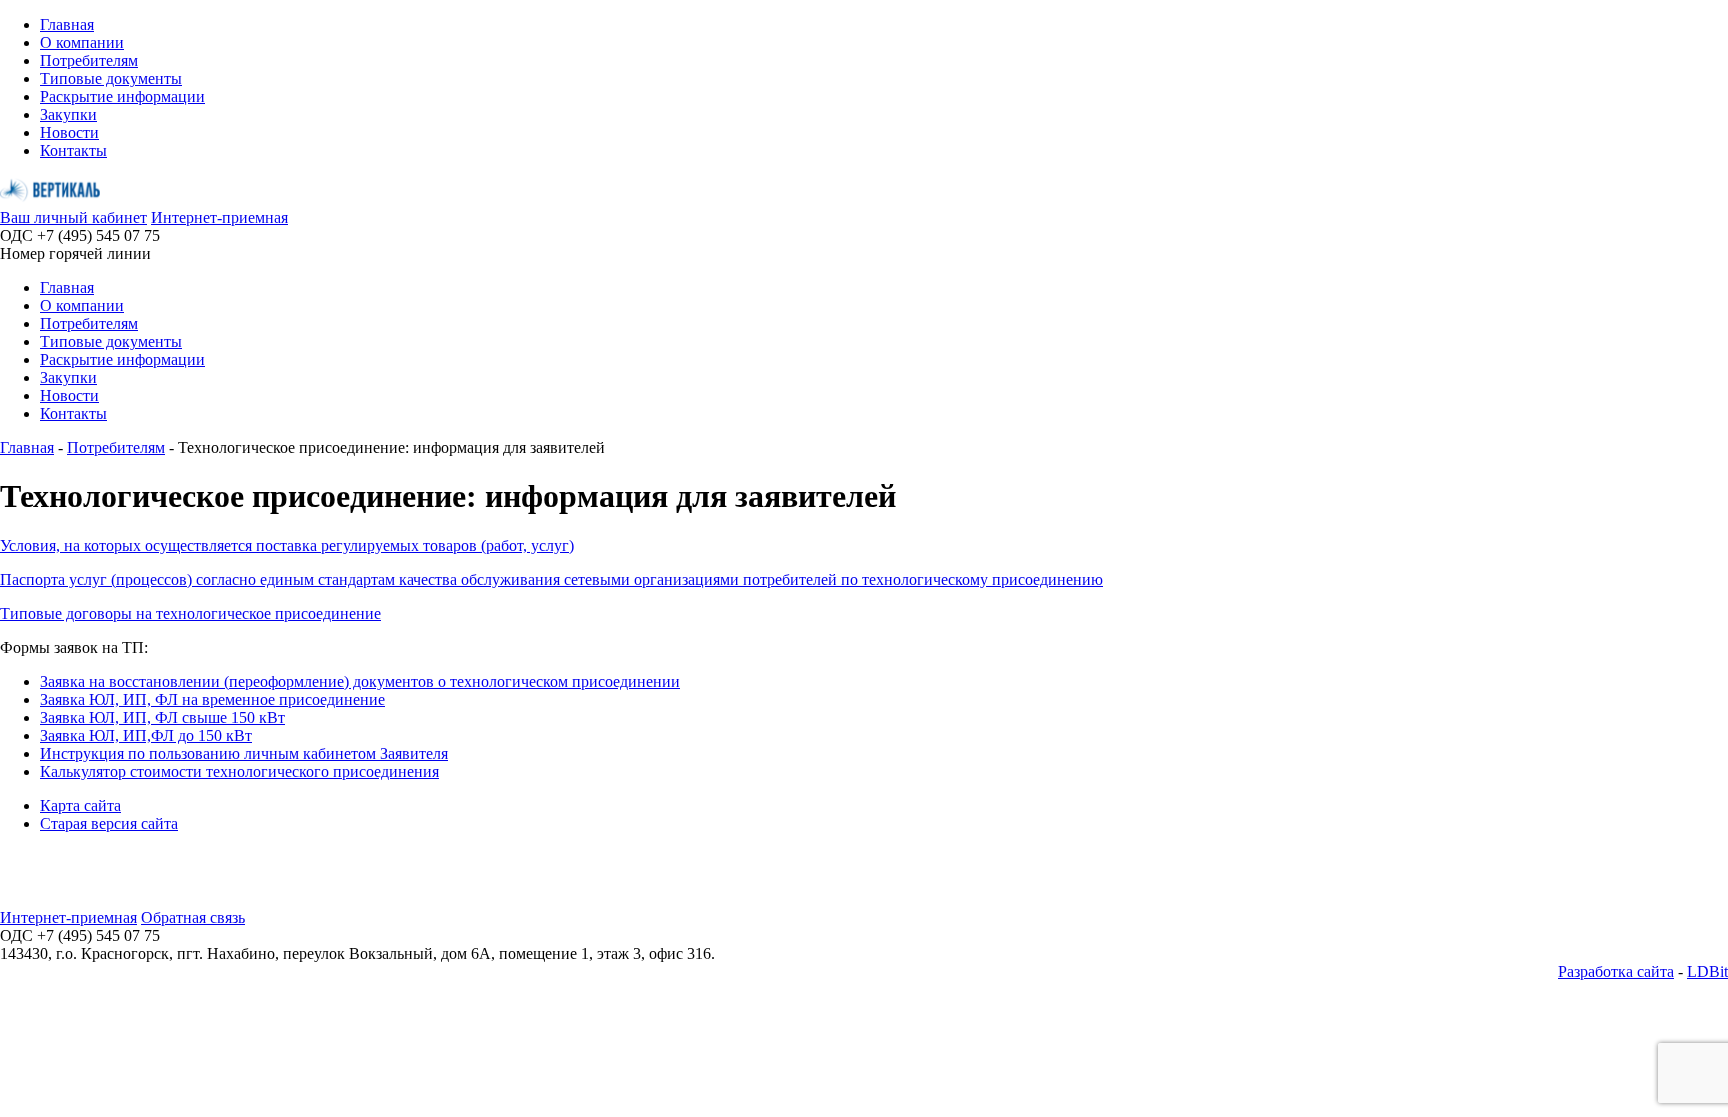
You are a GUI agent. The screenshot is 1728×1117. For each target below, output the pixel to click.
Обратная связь (193, 917)
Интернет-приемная (219, 217)
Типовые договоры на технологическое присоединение (190, 613)
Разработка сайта (1616, 971)
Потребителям (89, 60)
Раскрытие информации (122, 96)
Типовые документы (111, 78)
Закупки (68, 114)
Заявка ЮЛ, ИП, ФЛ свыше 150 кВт (162, 717)
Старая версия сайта (109, 823)
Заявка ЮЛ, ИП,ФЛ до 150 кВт (146, 735)
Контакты (73, 150)
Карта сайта (80, 805)
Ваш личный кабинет (73, 217)
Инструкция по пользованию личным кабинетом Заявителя (244, 753)
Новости (69, 132)
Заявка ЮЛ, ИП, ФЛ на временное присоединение (212, 699)
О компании (82, 42)
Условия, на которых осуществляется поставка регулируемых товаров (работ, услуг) (287, 545)
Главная (67, 24)
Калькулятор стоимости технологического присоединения (239, 771)
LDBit (1707, 971)
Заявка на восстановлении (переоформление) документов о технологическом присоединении (360, 681)
